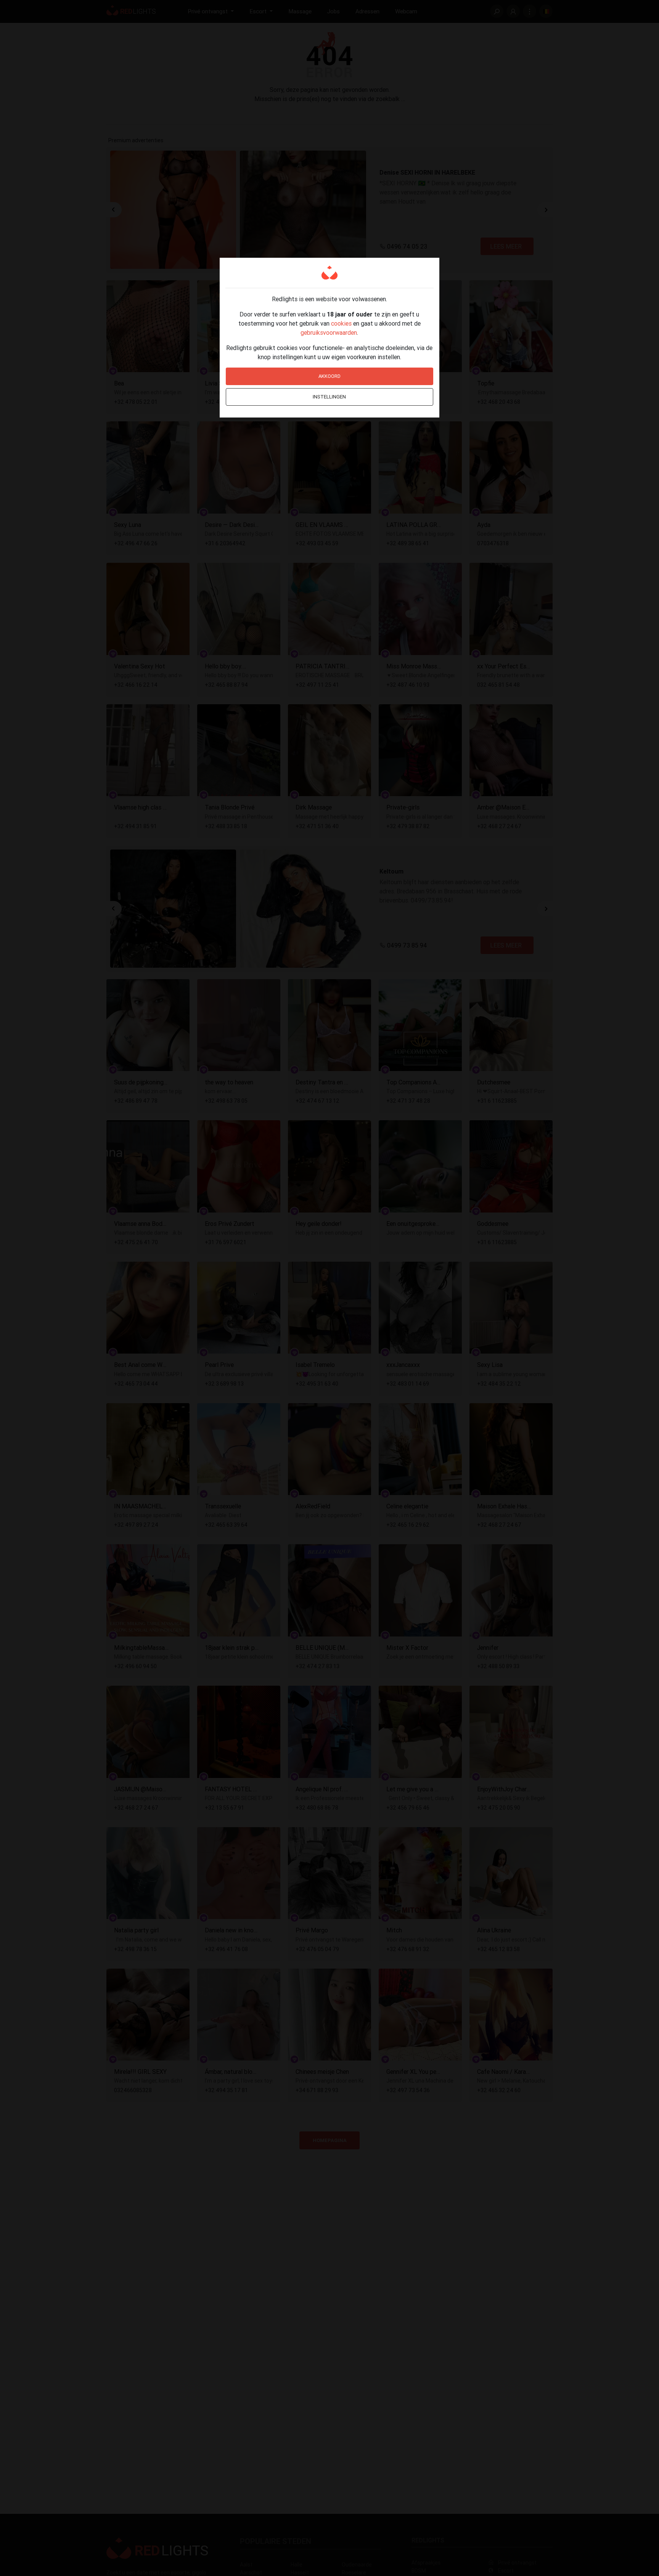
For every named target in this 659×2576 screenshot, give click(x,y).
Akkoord (329, 376)
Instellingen (329, 397)
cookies (341, 323)
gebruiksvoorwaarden (329, 332)
